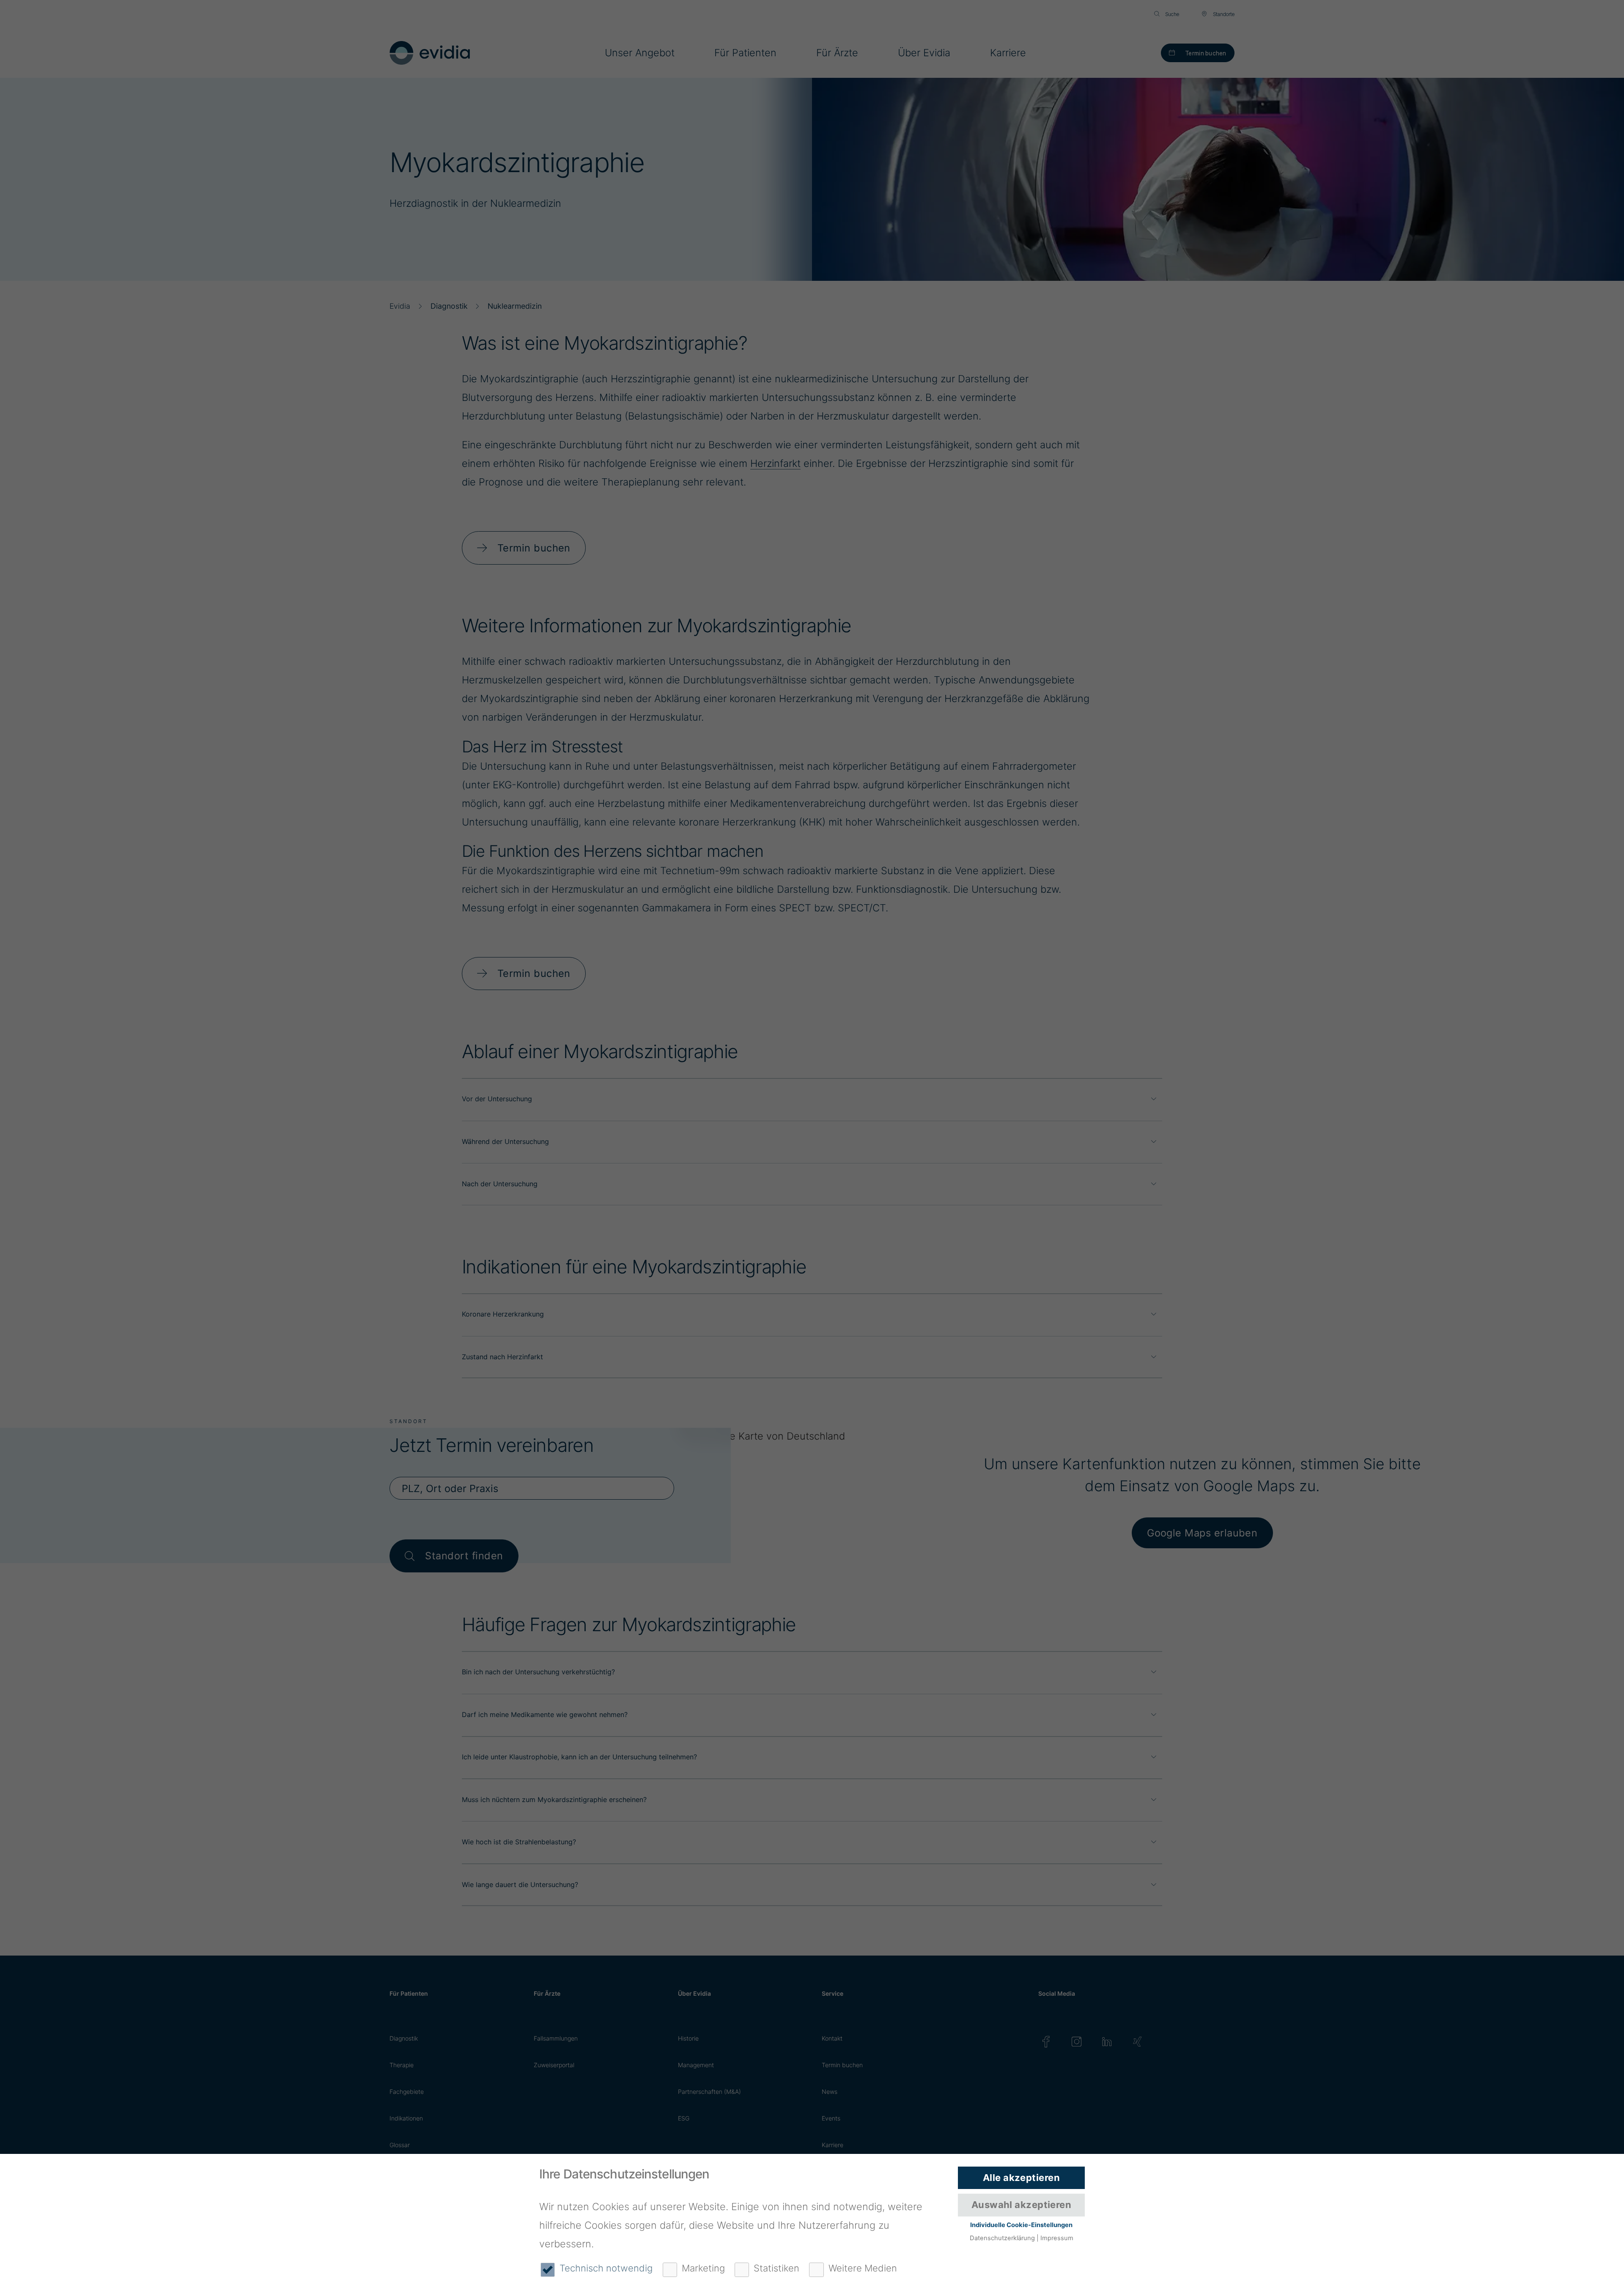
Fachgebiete (407, 2092)
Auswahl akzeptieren (1021, 2205)
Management (696, 2065)
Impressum (1057, 2238)
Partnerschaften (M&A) (709, 2092)
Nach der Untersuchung (500, 1184)
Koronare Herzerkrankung (503, 1314)
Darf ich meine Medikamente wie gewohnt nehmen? (545, 1714)
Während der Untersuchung (505, 1141)
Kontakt (832, 2038)
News (830, 2092)
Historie (688, 2038)
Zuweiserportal (554, 2065)
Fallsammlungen (556, 2038)
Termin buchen (1206, 53)
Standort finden (464, 1556)
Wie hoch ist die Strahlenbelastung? (519, 1842)
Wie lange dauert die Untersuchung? (520, 1885)
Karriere (833, 2145)
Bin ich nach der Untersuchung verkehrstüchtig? (538, 1672)
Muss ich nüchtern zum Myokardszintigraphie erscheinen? (554, 1799)
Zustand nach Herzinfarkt (502, 1357)
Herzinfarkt (775, 463)
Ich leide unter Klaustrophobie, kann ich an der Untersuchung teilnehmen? (579, 1757)
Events (831, 2118)
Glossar (400, 2145)
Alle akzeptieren (1021, 2178)
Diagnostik (404, 2038)
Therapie (402, 2065)
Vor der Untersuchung (497, 1099)
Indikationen (406, 2118)
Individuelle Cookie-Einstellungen (1021, 2225)
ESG (684, 2118)
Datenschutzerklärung (1002, 2238)
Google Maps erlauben (1202, 1533)
